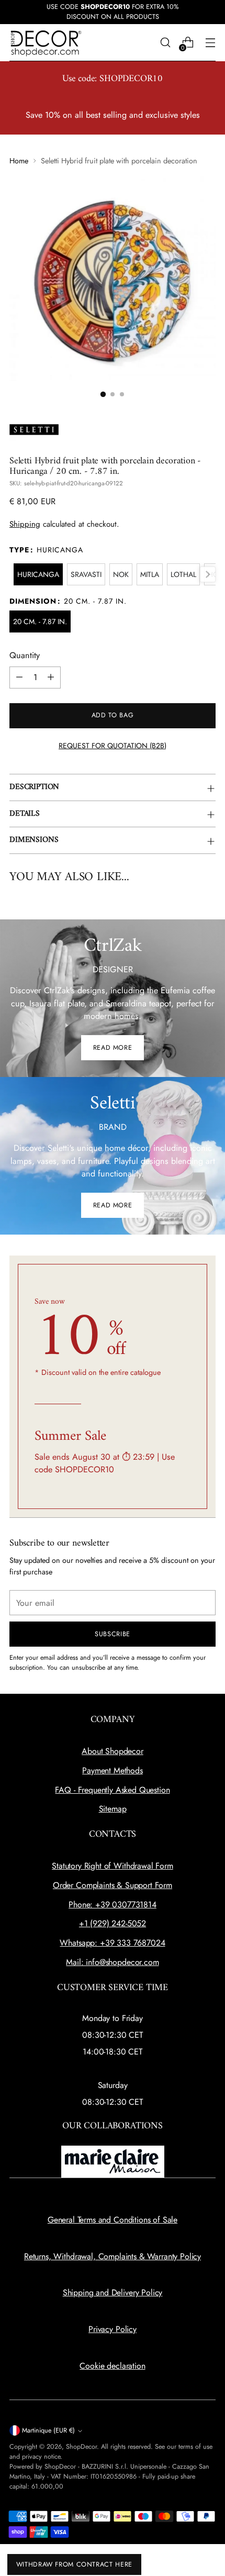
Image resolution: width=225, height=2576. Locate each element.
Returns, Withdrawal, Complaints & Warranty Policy (113, 2256)
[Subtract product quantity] (19, 678)
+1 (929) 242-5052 (113, 1923)
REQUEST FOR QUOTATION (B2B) (113, 746)
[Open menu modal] (210, 43)
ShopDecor (81, 2447)
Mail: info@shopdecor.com (112, 1962)
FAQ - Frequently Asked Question (112, 1790)
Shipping (25, 524)
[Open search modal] (165, 43)
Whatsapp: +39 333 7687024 (112, 1943)
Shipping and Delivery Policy (113, 2292)
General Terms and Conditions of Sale (113, 2220)
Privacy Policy (113, 2329)
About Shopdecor (113, 1751)
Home (19, 161)
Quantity (25, 655)
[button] (103, 394)
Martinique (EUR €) (48, 2430)
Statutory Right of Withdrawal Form (113, 1866)
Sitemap (113, 1809)
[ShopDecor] (46, 43)
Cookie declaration (112, 2366)
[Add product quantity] (51, 678)
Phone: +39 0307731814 (113, 1905)
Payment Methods (113, 1770)
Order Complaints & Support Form (113, 1885)
